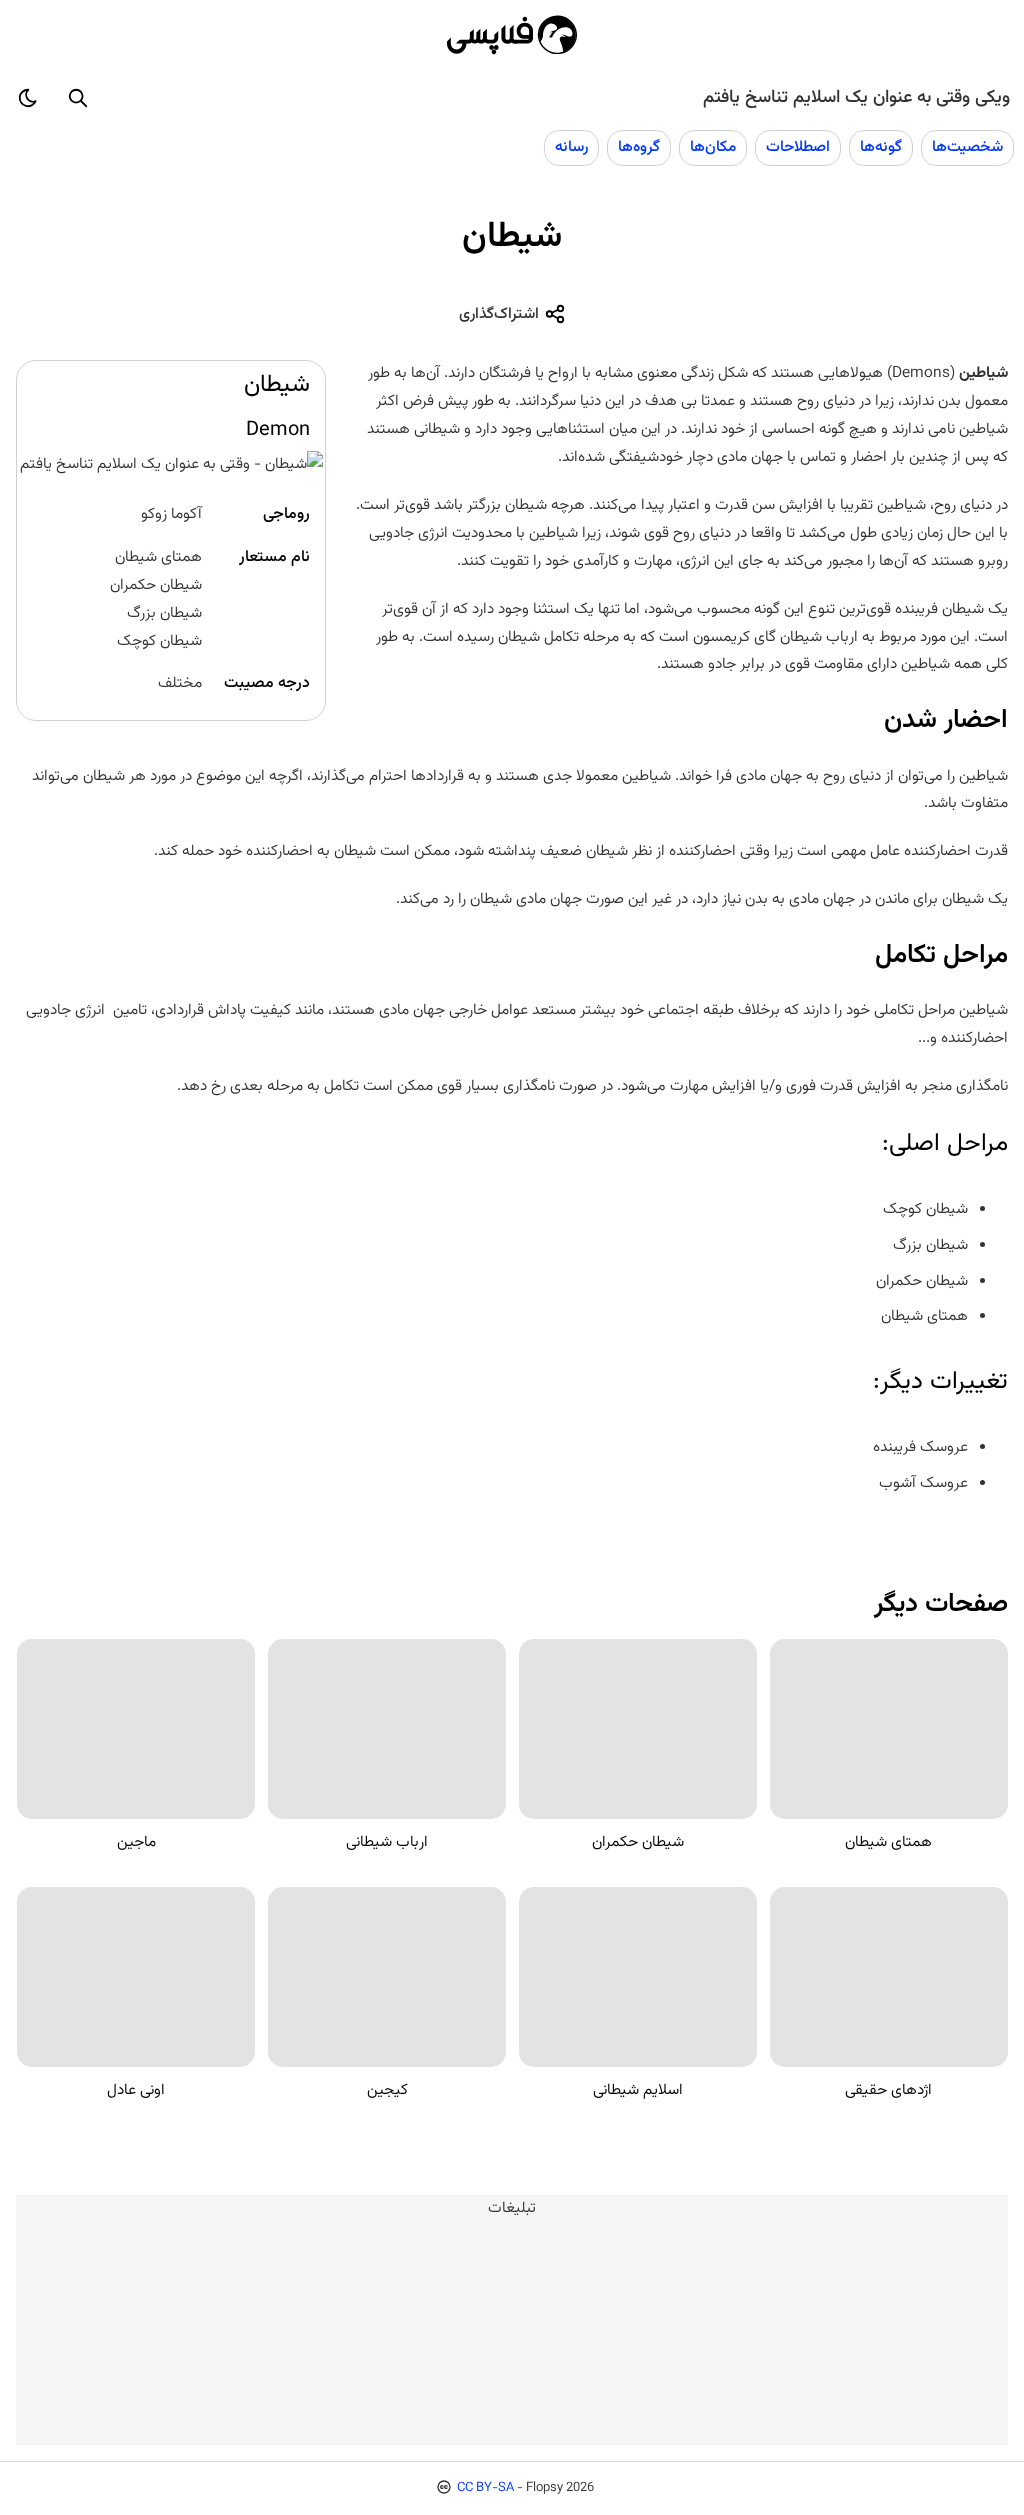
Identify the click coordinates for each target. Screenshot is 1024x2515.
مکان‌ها (713, 147)
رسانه (571, 147)
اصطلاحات (798, 147)
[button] (78, 98)
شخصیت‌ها (967, 147)
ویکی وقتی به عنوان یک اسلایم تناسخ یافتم (856, 98)
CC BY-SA (485, 2488)
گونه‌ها (881, 147)
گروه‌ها (639, 147)
